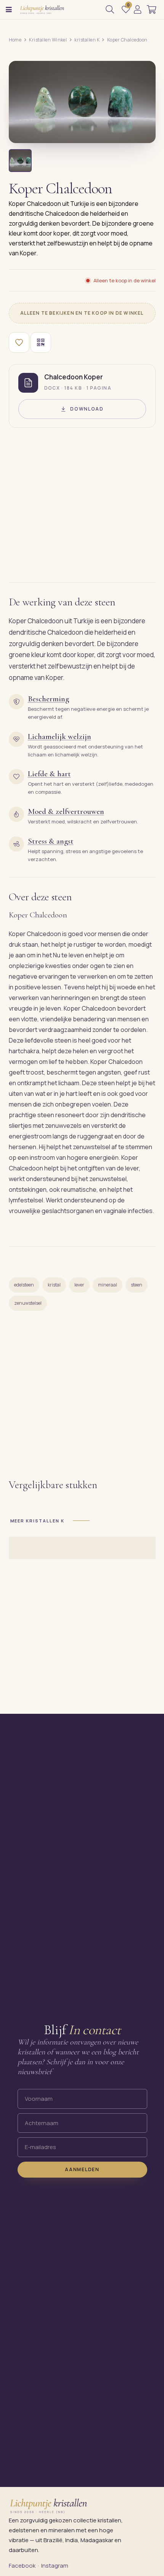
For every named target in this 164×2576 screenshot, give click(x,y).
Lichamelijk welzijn (59, 736)
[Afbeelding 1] (20, 161)
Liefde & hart (49, 774)
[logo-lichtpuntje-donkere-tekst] (43, 10)
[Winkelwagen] (152, 10)
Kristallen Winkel (48, 40)
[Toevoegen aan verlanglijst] (19, 342)
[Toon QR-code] (41, 342)
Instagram (55, 2566)
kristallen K (87, 40)
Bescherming (48, 699)
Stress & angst (51, 841)
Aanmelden (82, 2170)
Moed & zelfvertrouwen (66, 811)
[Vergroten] (141, 132)
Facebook (22, 2566)
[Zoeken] (110, 10)
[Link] (137, 10)
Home (15, 40)
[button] (9, 10)
